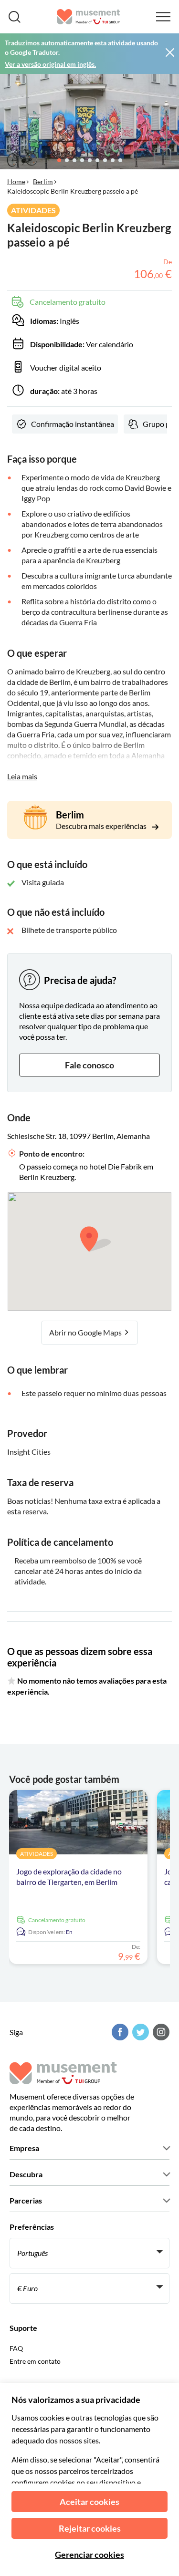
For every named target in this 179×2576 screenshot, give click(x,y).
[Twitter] (139, 2032)
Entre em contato (35, 2361)
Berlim (43, 181)
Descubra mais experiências (102, 826)
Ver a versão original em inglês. (50, 64)
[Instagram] (160, 2032)
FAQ (16, 2348)
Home (16, 181)
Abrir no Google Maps (86, 1332)
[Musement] (89, 17)
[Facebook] (119, 2032)
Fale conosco (89, 1065)
